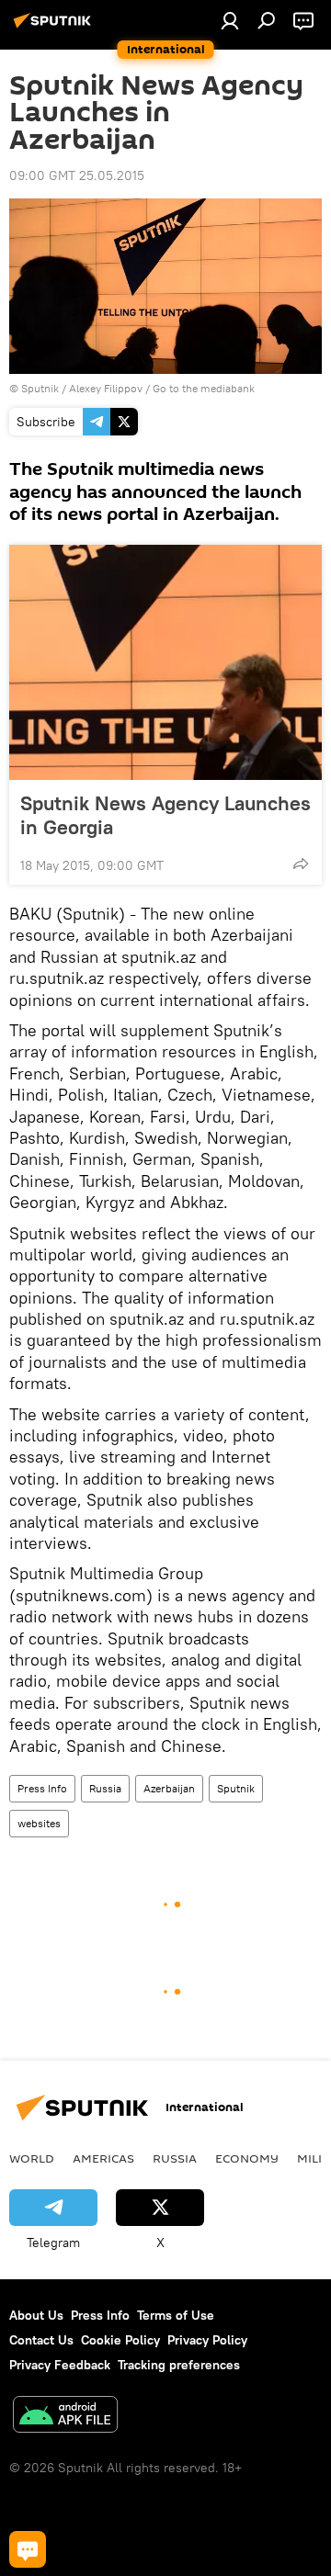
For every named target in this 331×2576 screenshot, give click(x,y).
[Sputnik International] (55, 28)
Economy (247, 2158)
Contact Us (41, 2340)
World (32, 2158)
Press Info (42, 1788)
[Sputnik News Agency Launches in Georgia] (165, 662)
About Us (36, 2315)
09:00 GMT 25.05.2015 (77, 175)
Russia (105, 1788)
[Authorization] (230, 20)
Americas (103, 2158)
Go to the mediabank (204, 388)
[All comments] (28, 2549)
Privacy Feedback (60, 2365)
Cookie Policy (120, 2340)
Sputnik (236, 1788)
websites (39, 1823)
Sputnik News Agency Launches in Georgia (165, 815)
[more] (301, 864)
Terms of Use (176, 2315)
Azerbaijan (169, 1788)
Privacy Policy (207, 2340)
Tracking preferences (179, 2365)
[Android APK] (65, 2417)
